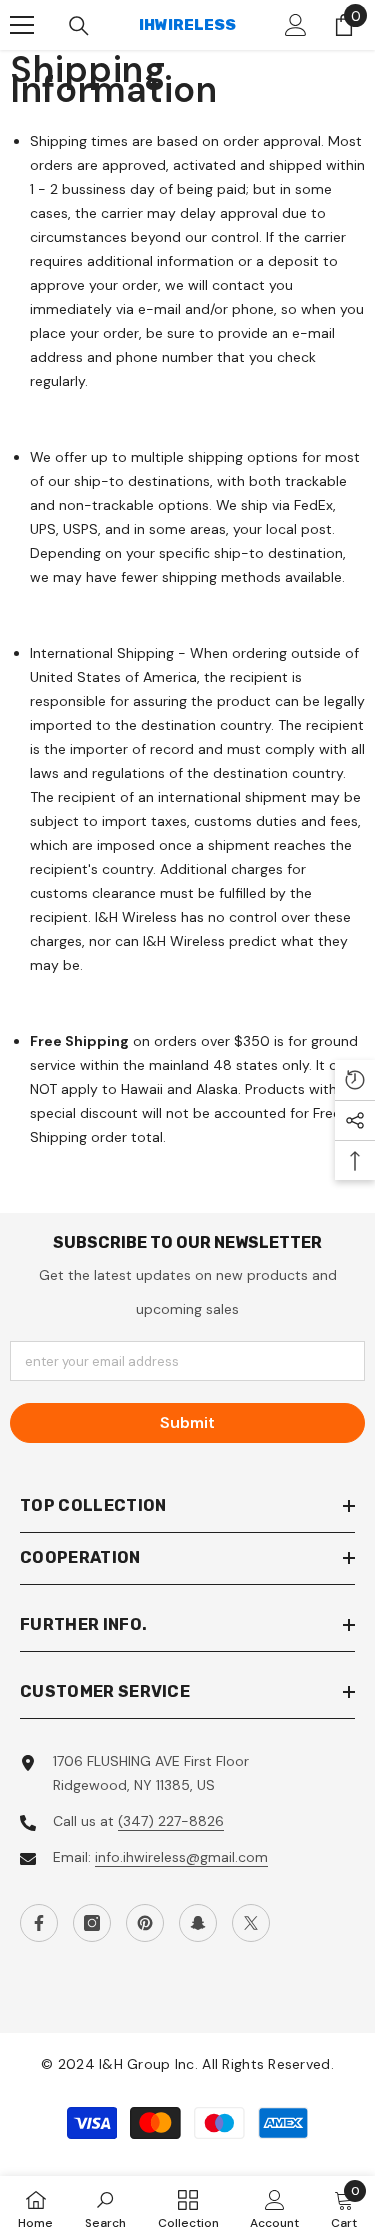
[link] (105, 2208)
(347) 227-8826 (171, 1821)
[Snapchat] (198, 1923)
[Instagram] (92, 1923)
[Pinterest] (145, 1923)
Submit (187, 1422)
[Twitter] (251, 1923)
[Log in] (296, 25)
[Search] (79, 26)
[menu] (22, 25)
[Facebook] (39, 1923)
